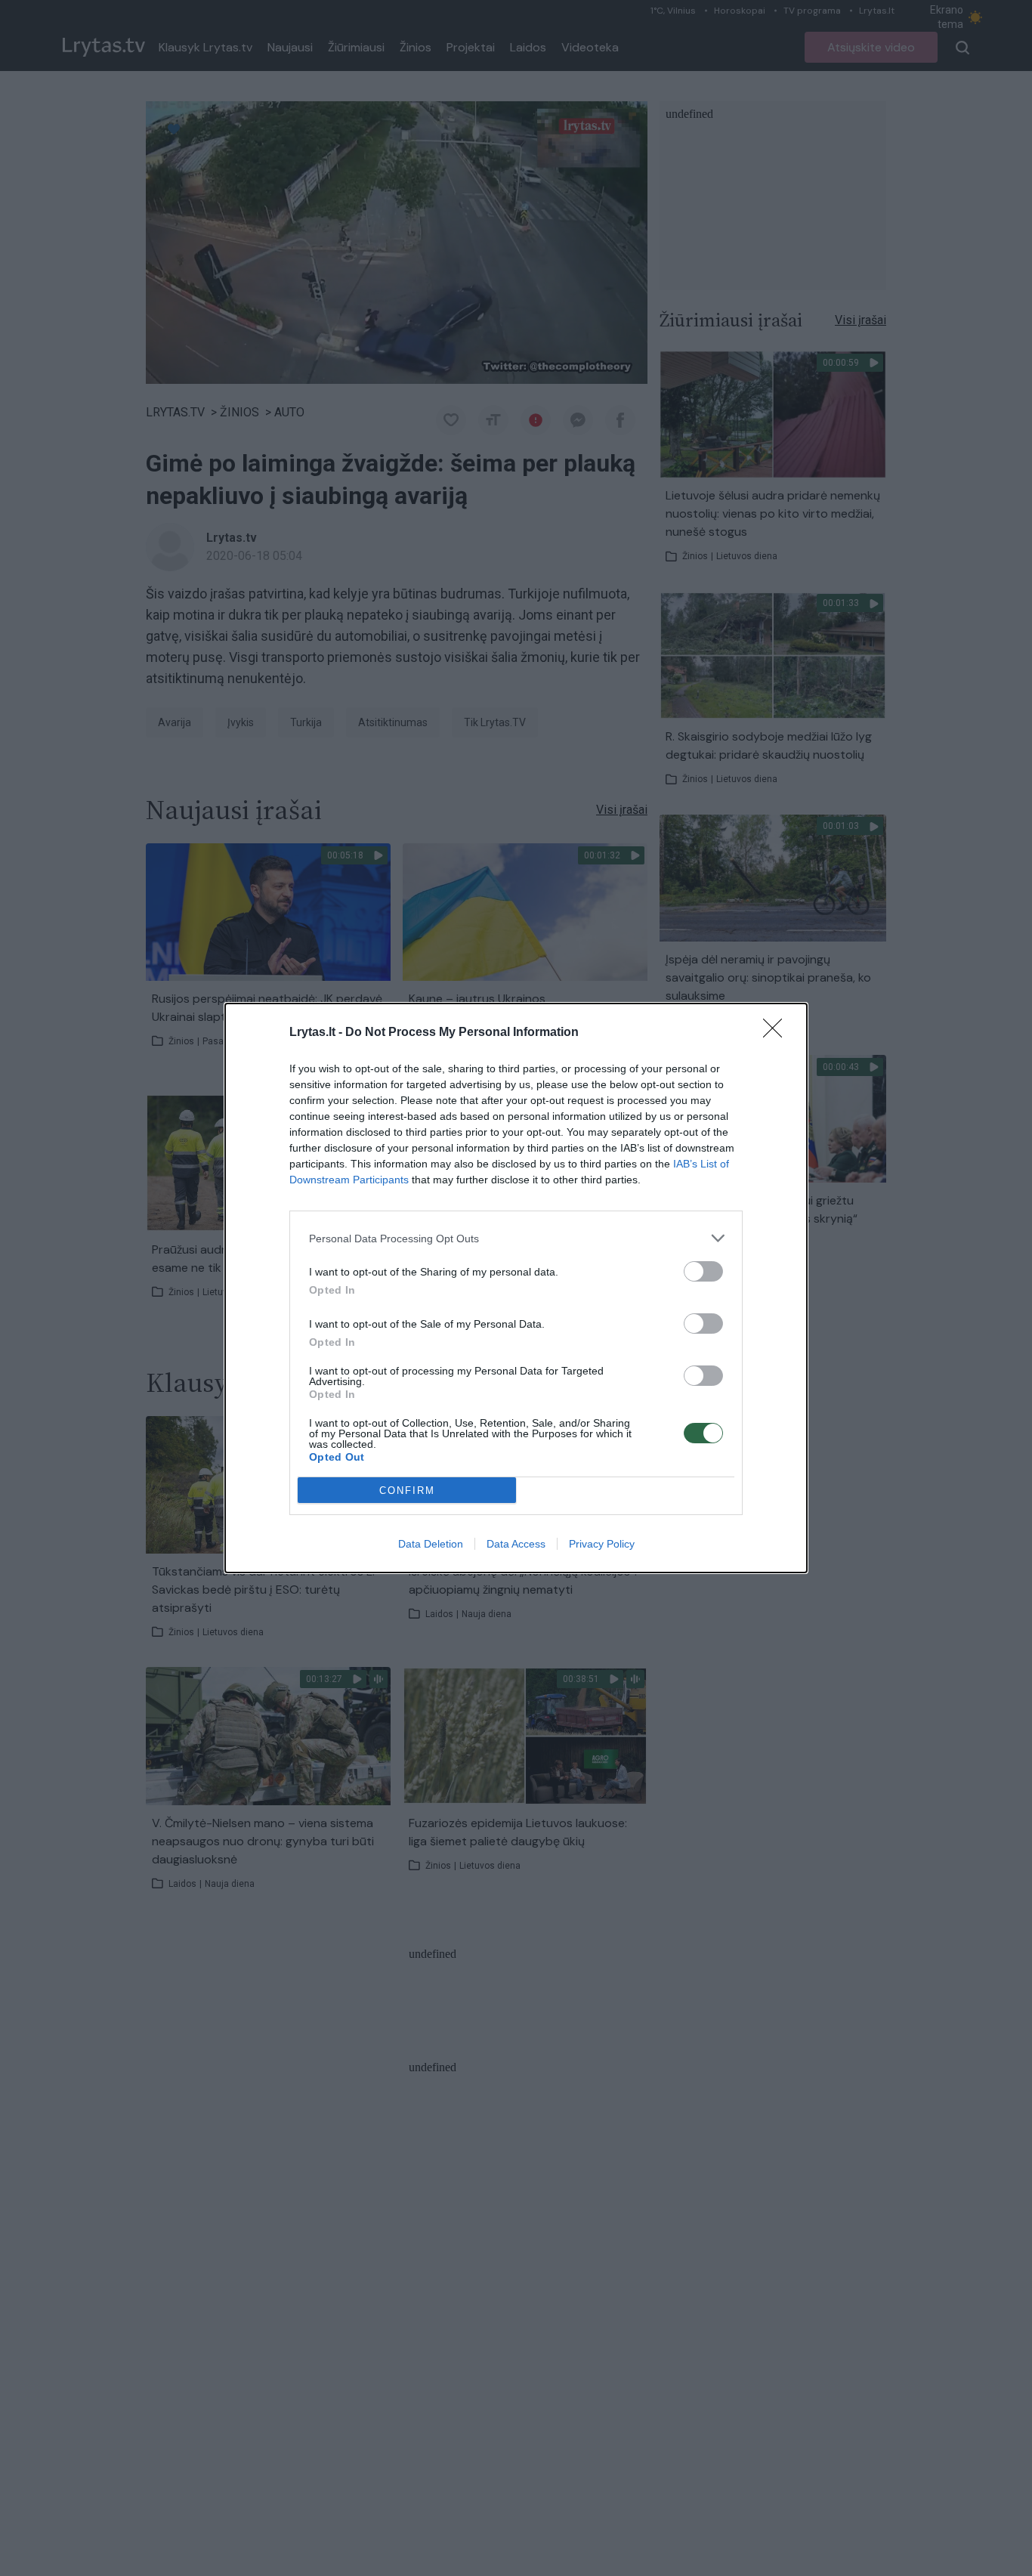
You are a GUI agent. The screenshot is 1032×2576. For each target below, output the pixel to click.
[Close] (777, 1033)
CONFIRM (407, 1491)
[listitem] (516, 1238)
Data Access (516, 1544)
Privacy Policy (602, 1544)
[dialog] (516, 1288)
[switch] (703, 1271)
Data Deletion (431, 1544)
